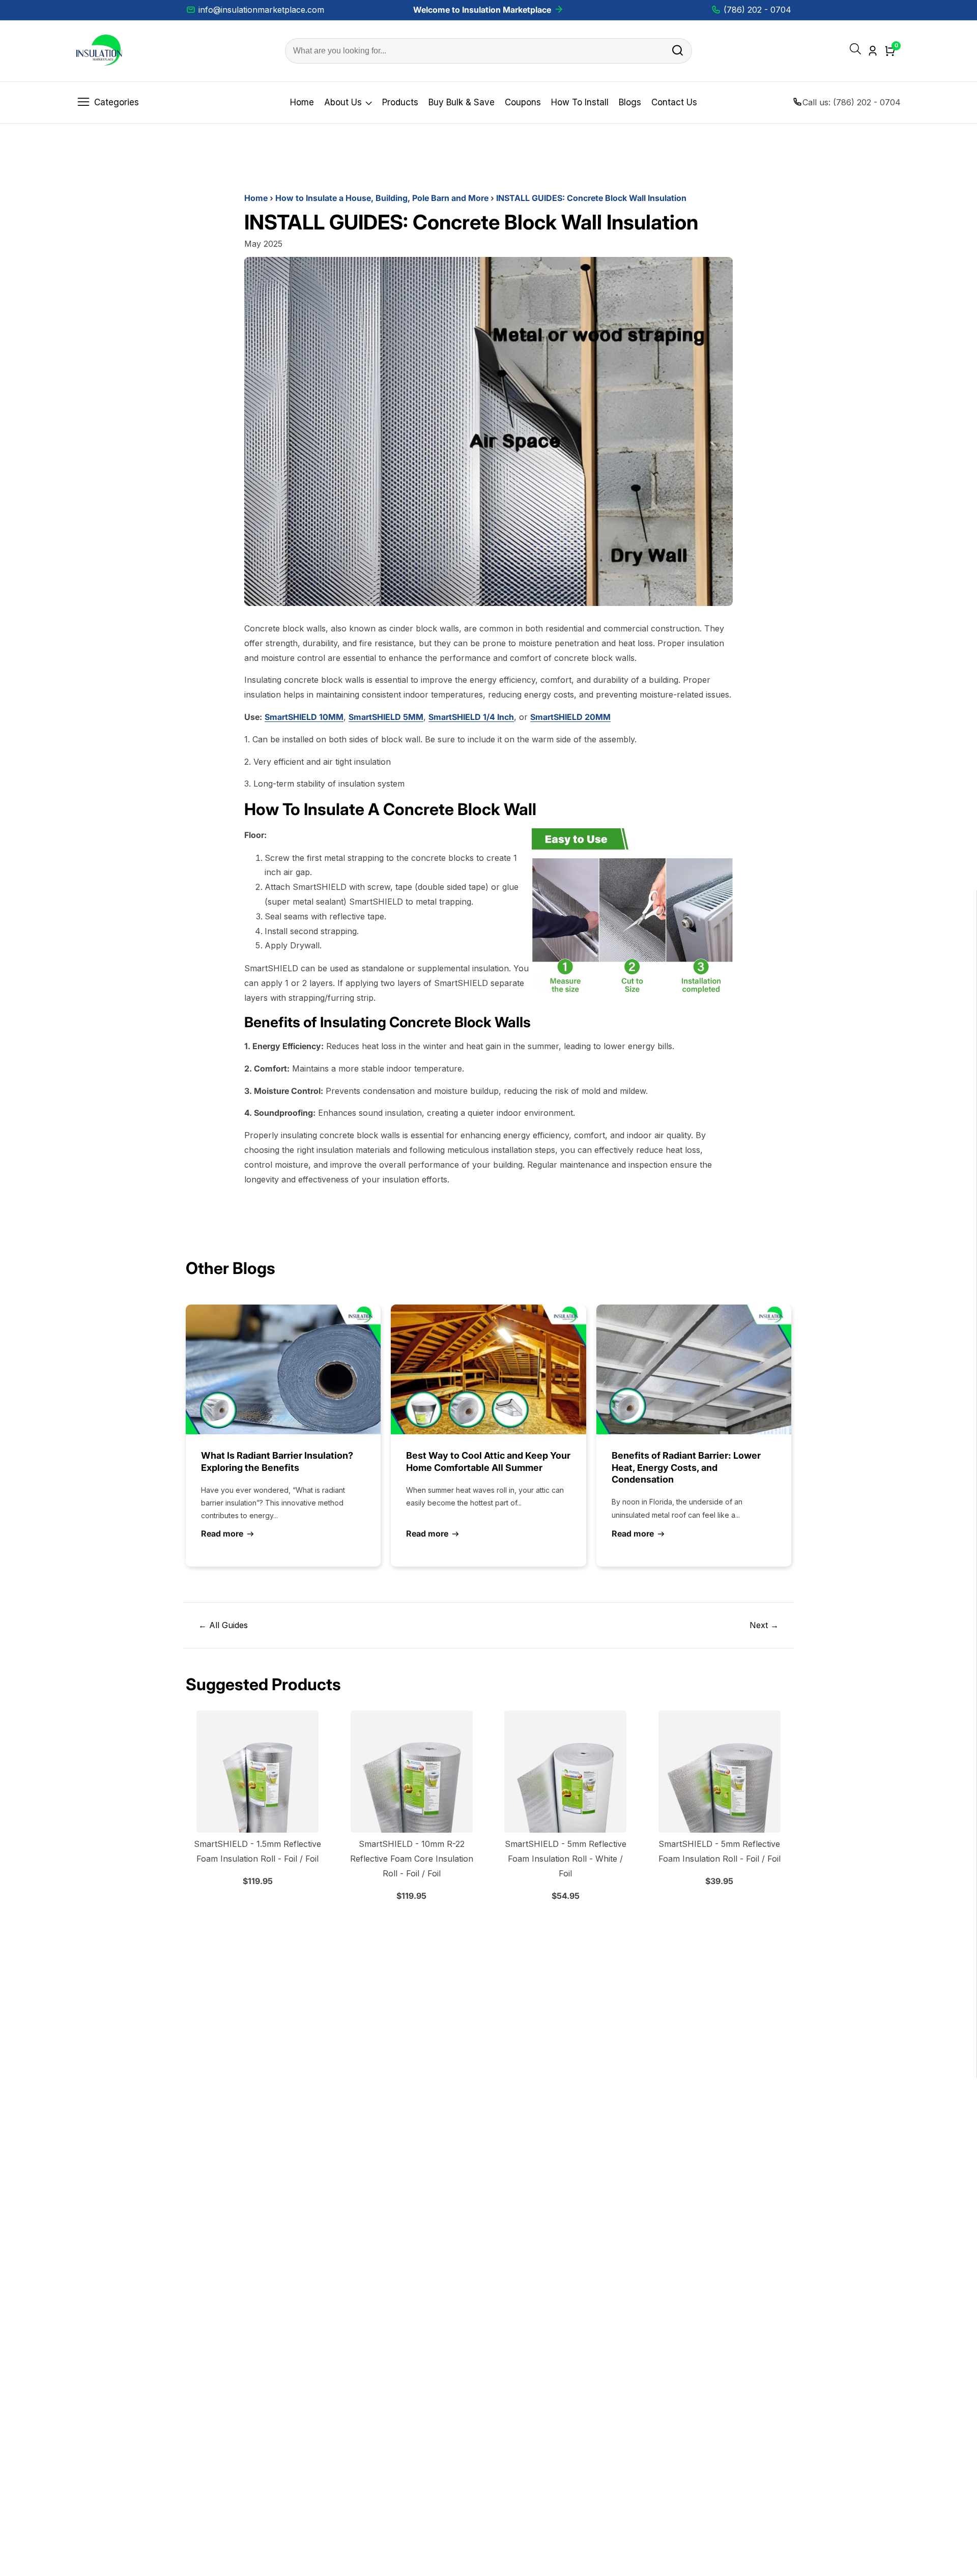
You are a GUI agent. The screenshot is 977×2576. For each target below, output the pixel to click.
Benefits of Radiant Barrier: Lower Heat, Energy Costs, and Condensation (686, 1467)
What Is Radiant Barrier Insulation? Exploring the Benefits (277, 1461)
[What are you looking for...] (678, 51)
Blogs (630, 102)
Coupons (523, 102)
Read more (222, 1533)
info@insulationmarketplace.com (261, 10)
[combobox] (489, 51)
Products (400, 102)
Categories (117, 102)
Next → (764, 1625)
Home (302, 102)
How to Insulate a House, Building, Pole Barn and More (382, 198)
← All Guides (223, 1625)
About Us (343, 102)
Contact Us (674, 102)
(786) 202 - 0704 (757, 10)
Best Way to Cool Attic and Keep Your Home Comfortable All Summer (488, 1461)
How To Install (580, 102)
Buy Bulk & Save (462, 102)
